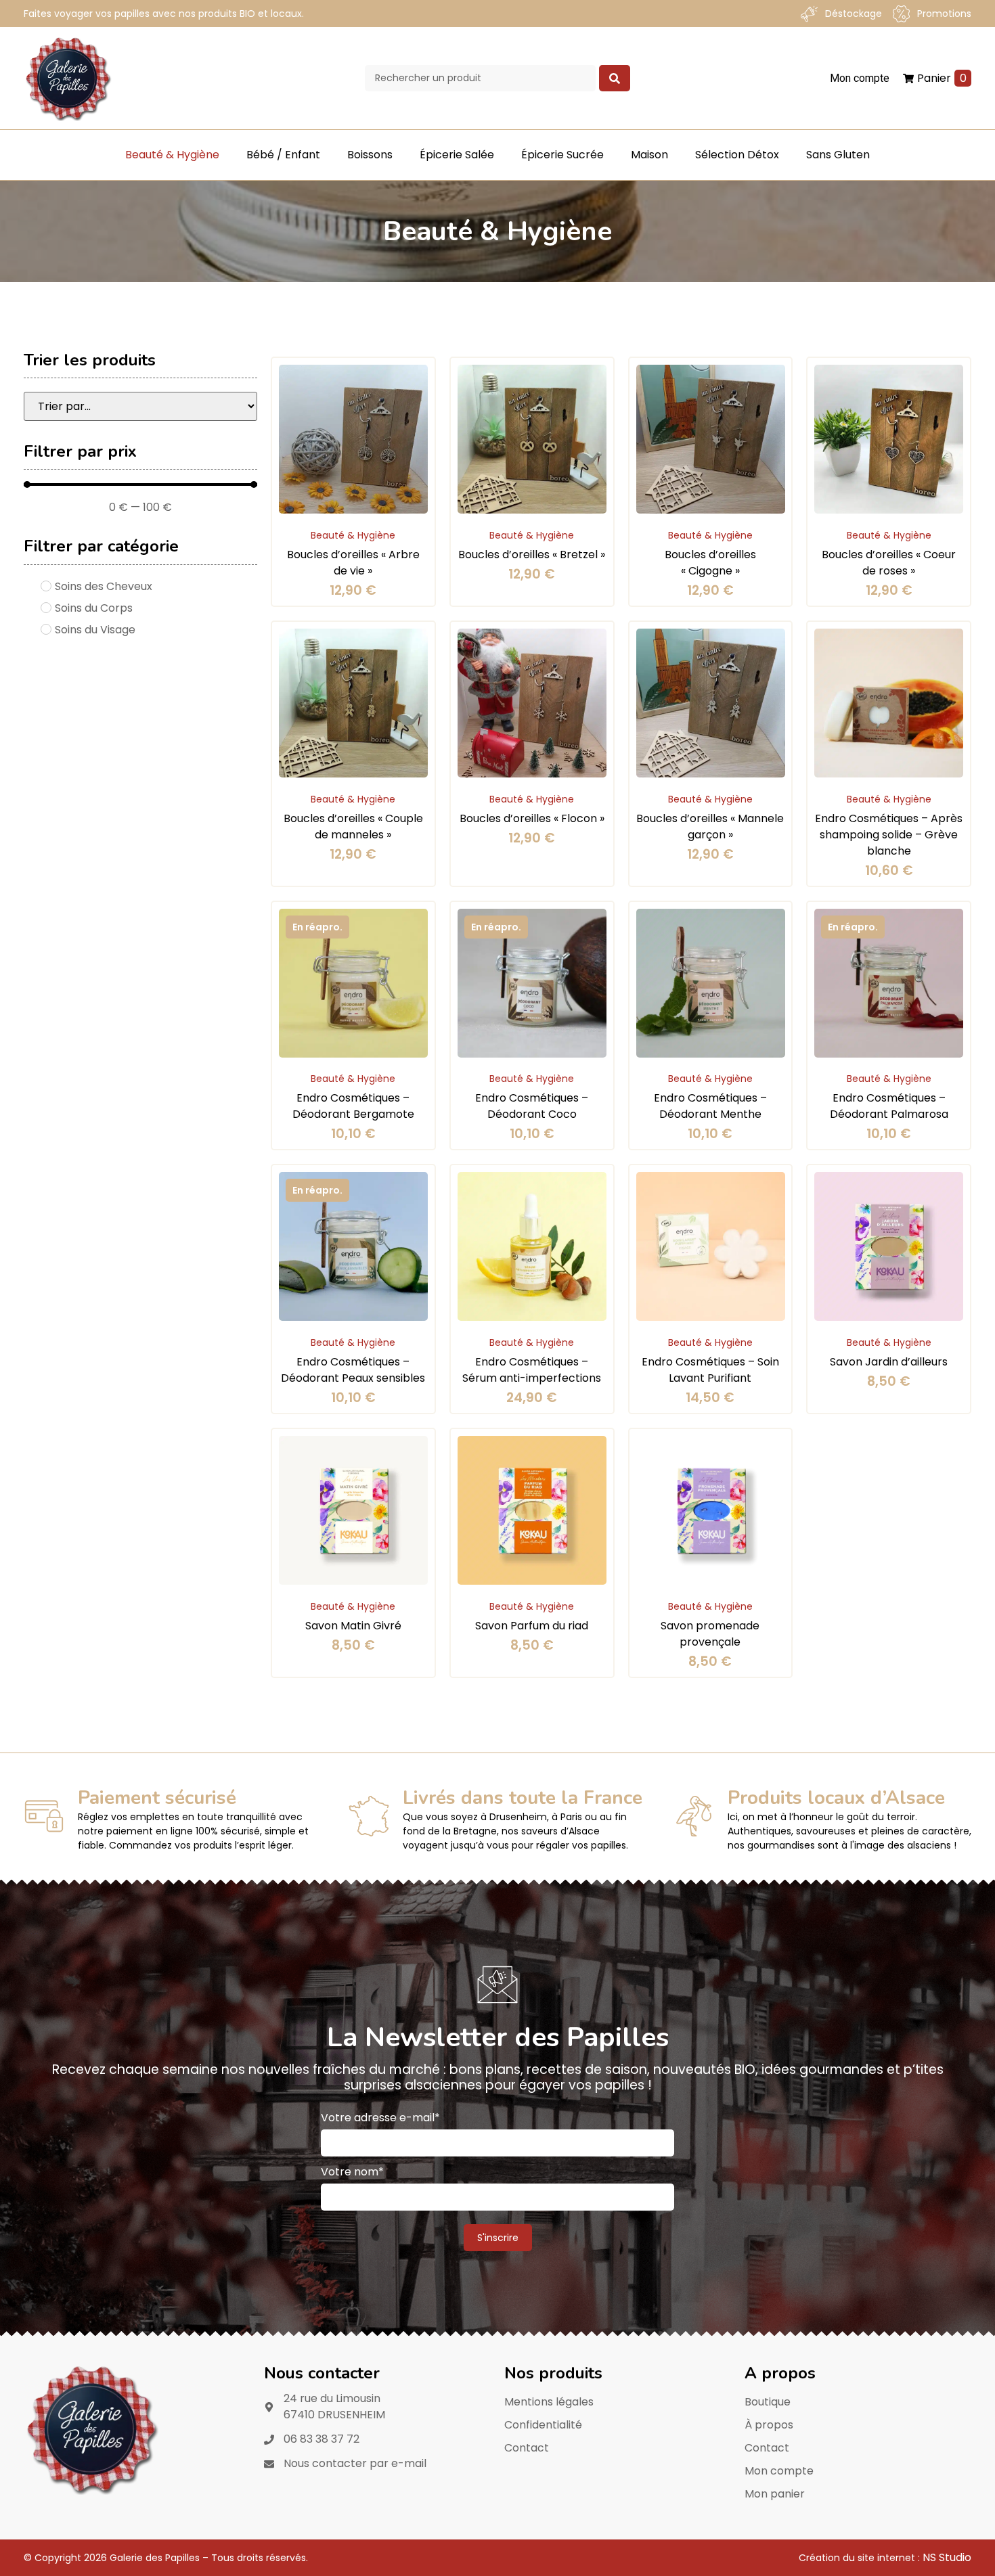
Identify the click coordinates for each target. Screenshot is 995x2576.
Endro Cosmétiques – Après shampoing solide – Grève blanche (889, 835)
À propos (769, 2425)
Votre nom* (352, 2172)
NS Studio (947, 2557)
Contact (527, 2448)
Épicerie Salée (457, 155)
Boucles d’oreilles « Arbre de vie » (353, 563)
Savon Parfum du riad (532, 1626)
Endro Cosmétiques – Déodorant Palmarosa (889, 1106)
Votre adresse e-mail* (380, 2118)
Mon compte (779, 2471)
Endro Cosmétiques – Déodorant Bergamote (353, 1106)
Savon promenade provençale (710, 1634)
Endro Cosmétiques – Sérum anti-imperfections (532, 1370)
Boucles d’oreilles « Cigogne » (710, 563)
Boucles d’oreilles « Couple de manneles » (353, 827)
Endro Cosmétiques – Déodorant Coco (532, 1106)
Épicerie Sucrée (562, 155)
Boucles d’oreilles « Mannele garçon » (710, 827)
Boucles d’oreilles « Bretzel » (532, 555)
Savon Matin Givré (353, 1626)
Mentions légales (549, 2402)
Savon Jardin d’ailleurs (889, 1362)
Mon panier (775, 2494)
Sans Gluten (838, 155)
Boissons (370, 155)
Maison (649, 155)
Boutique (768, 2402)
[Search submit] (615, 78)
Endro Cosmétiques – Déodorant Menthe (710, 1106)
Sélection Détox (737, 155)
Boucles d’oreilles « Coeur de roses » (889, 563)
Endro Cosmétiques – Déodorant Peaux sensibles (353, 1370)
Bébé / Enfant (283, 155)
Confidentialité (543, 2425)
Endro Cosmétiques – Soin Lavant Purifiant (710, 1370)
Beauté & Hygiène (172, 155)
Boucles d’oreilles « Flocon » (532, 818)
